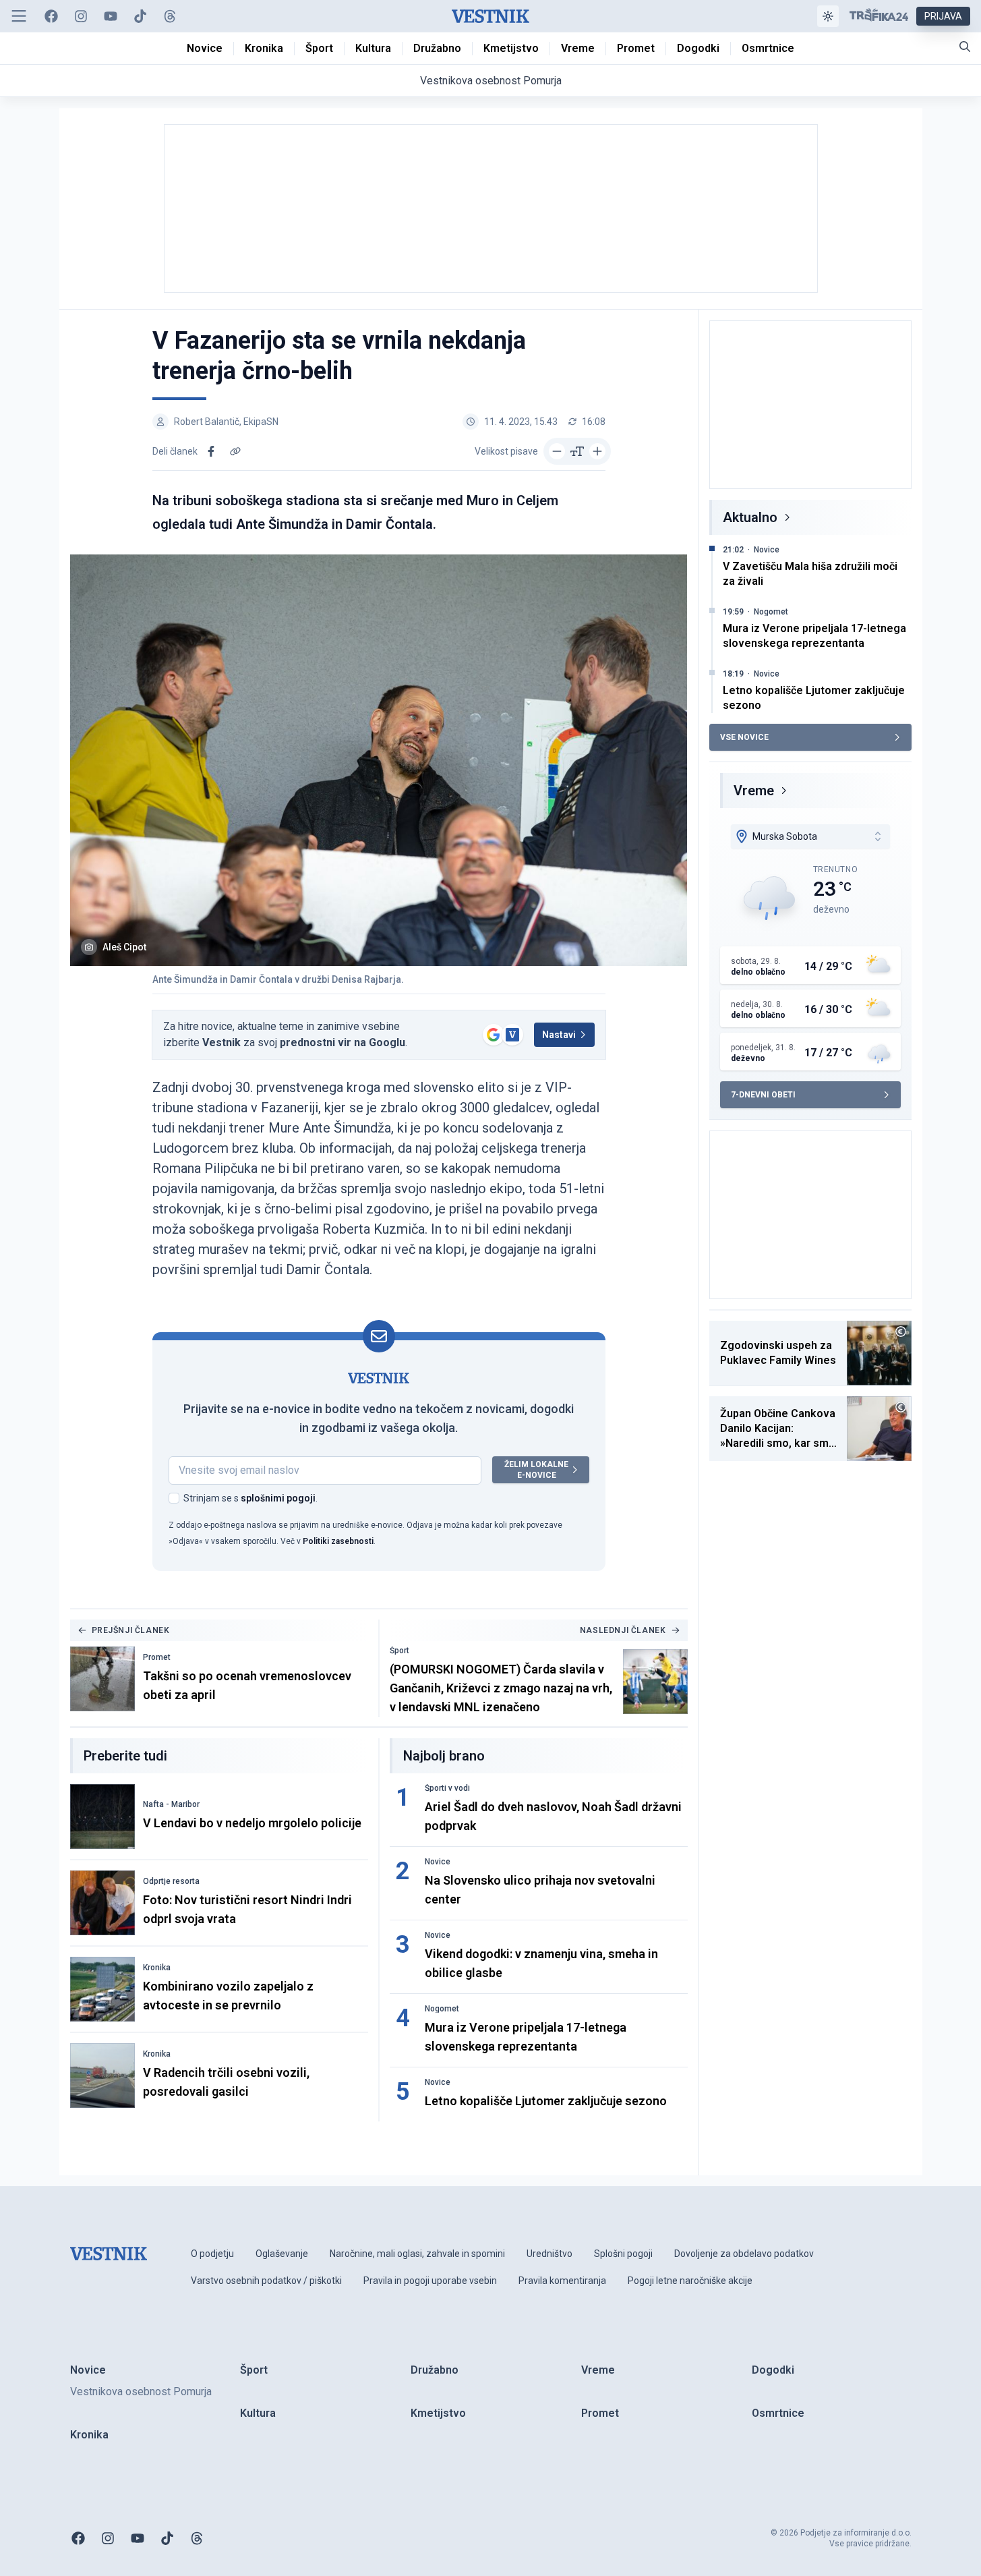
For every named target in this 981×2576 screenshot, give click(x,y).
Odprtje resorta (171, 1881)
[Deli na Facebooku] (211, 451)
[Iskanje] (965, 47)
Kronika (157, 1968)
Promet (157, 1657)
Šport (399, 1651)
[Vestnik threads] (170, 16)
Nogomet (442, 2009)
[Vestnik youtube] (111, 16)
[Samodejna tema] (828, 16)
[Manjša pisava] (557, 451)
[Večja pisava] (597, 451)
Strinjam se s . (250, 1498)
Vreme (754, 791)
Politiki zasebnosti (338, 1541)
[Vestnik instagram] (81, 16)
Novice (438, 1862)
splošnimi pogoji (278, 1498)
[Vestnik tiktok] (140, 16)
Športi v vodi (447, 1788)
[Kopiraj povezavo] (235, 451)
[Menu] (19, 16)
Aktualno (750, 517)
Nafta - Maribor (171, 1804)
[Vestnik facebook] (51, 16)
